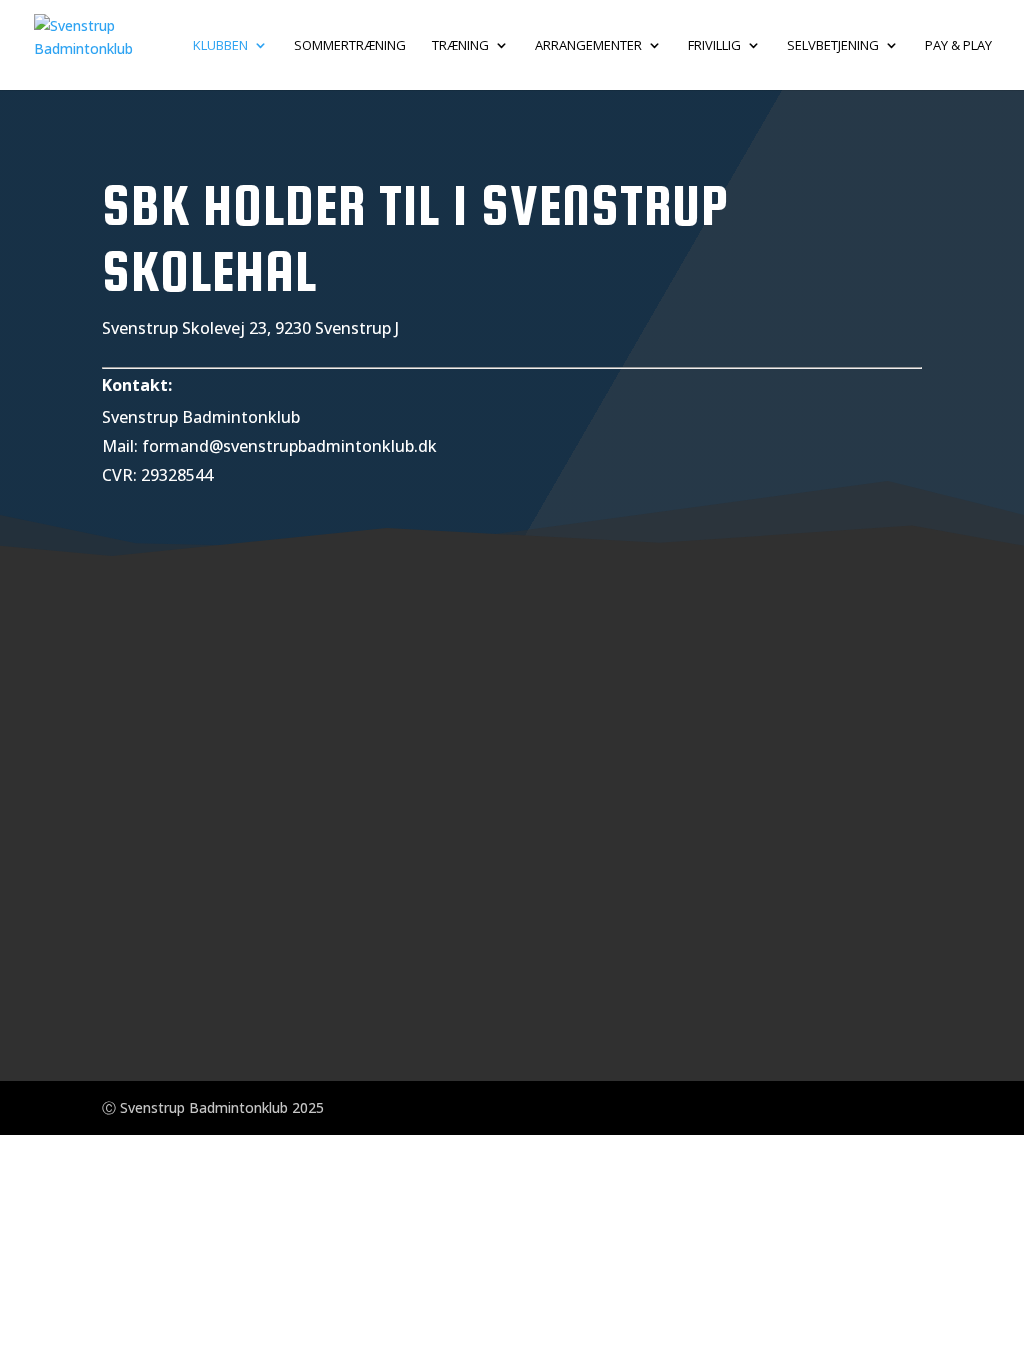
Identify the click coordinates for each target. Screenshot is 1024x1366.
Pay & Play (958, 46)
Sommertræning (350, 46)
